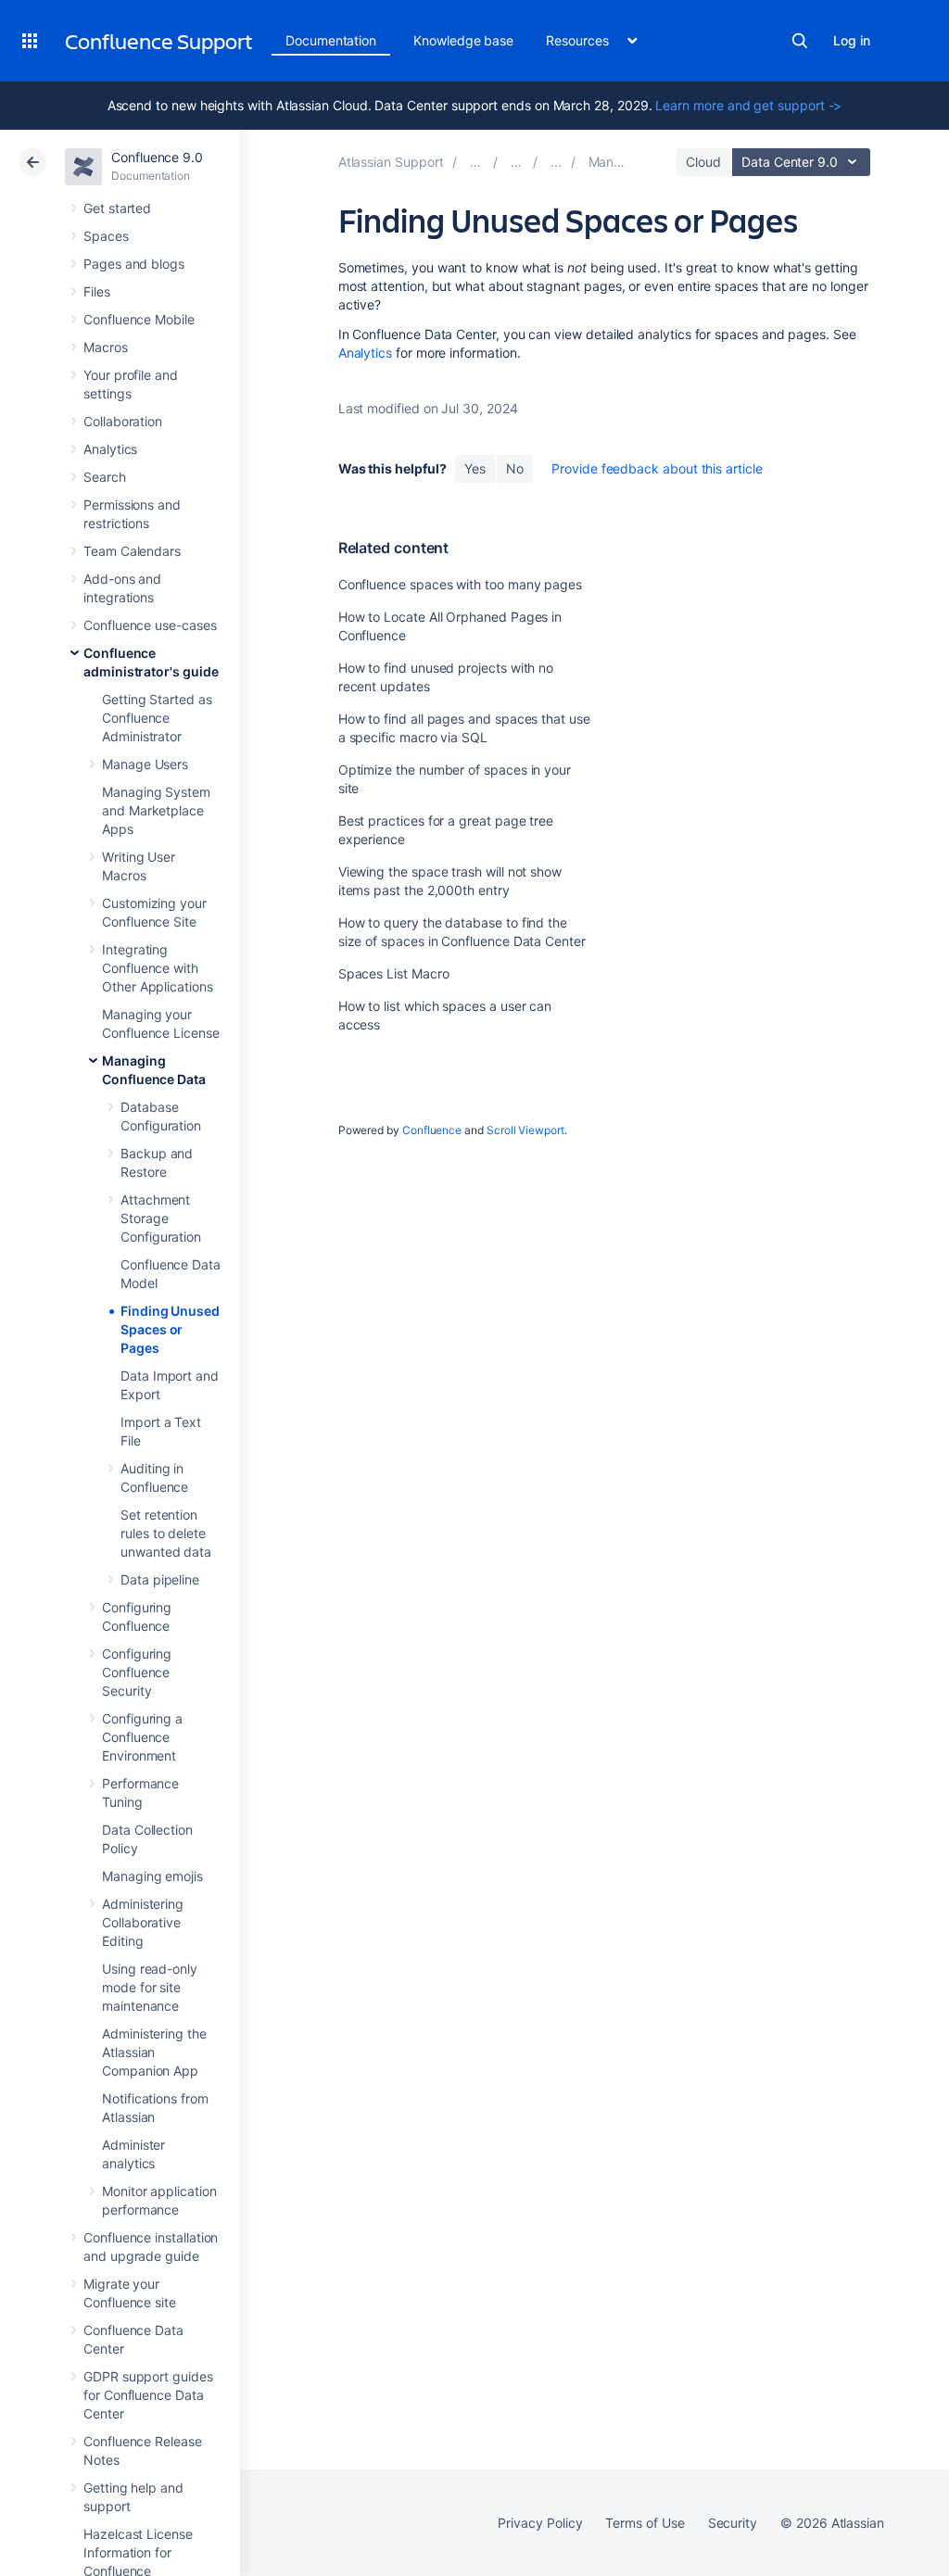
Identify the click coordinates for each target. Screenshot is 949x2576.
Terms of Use (645, 2523)
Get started (117, 208)
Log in (852, 40)
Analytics (110, 449)
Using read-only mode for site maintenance (150, 1987)
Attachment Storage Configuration (161, 1218)
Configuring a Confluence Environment (142, 1737)
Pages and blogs (134, 264)
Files (97, 291)
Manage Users (145, 764)
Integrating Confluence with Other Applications (158, 968)
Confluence (432, 1130)
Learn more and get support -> (748, 105)
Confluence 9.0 (157, 157)
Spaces (106, 236)
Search (800, 41)
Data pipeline (160, 1579)
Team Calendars (132, 551)
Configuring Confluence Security (137, 1672)
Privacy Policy (540, 2523)
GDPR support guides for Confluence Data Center (148, 2395)
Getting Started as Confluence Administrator (157, 718)
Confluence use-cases (150, 625)
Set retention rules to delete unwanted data (166, 1533)
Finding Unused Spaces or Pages (170, 1329)
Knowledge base (463, 40)
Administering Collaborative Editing (143, 1922)
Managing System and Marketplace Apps (156, 810)
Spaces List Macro (394, 973)
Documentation (331, 40)
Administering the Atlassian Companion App (154, 2052)
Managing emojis (152, 1876)
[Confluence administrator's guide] (556, 162)
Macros (106, 347)
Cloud (703, 162)
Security (733, 2523)
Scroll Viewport (525, 1130)
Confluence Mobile (139, 319)
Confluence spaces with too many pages (460, 584)
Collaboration (123, 421)
